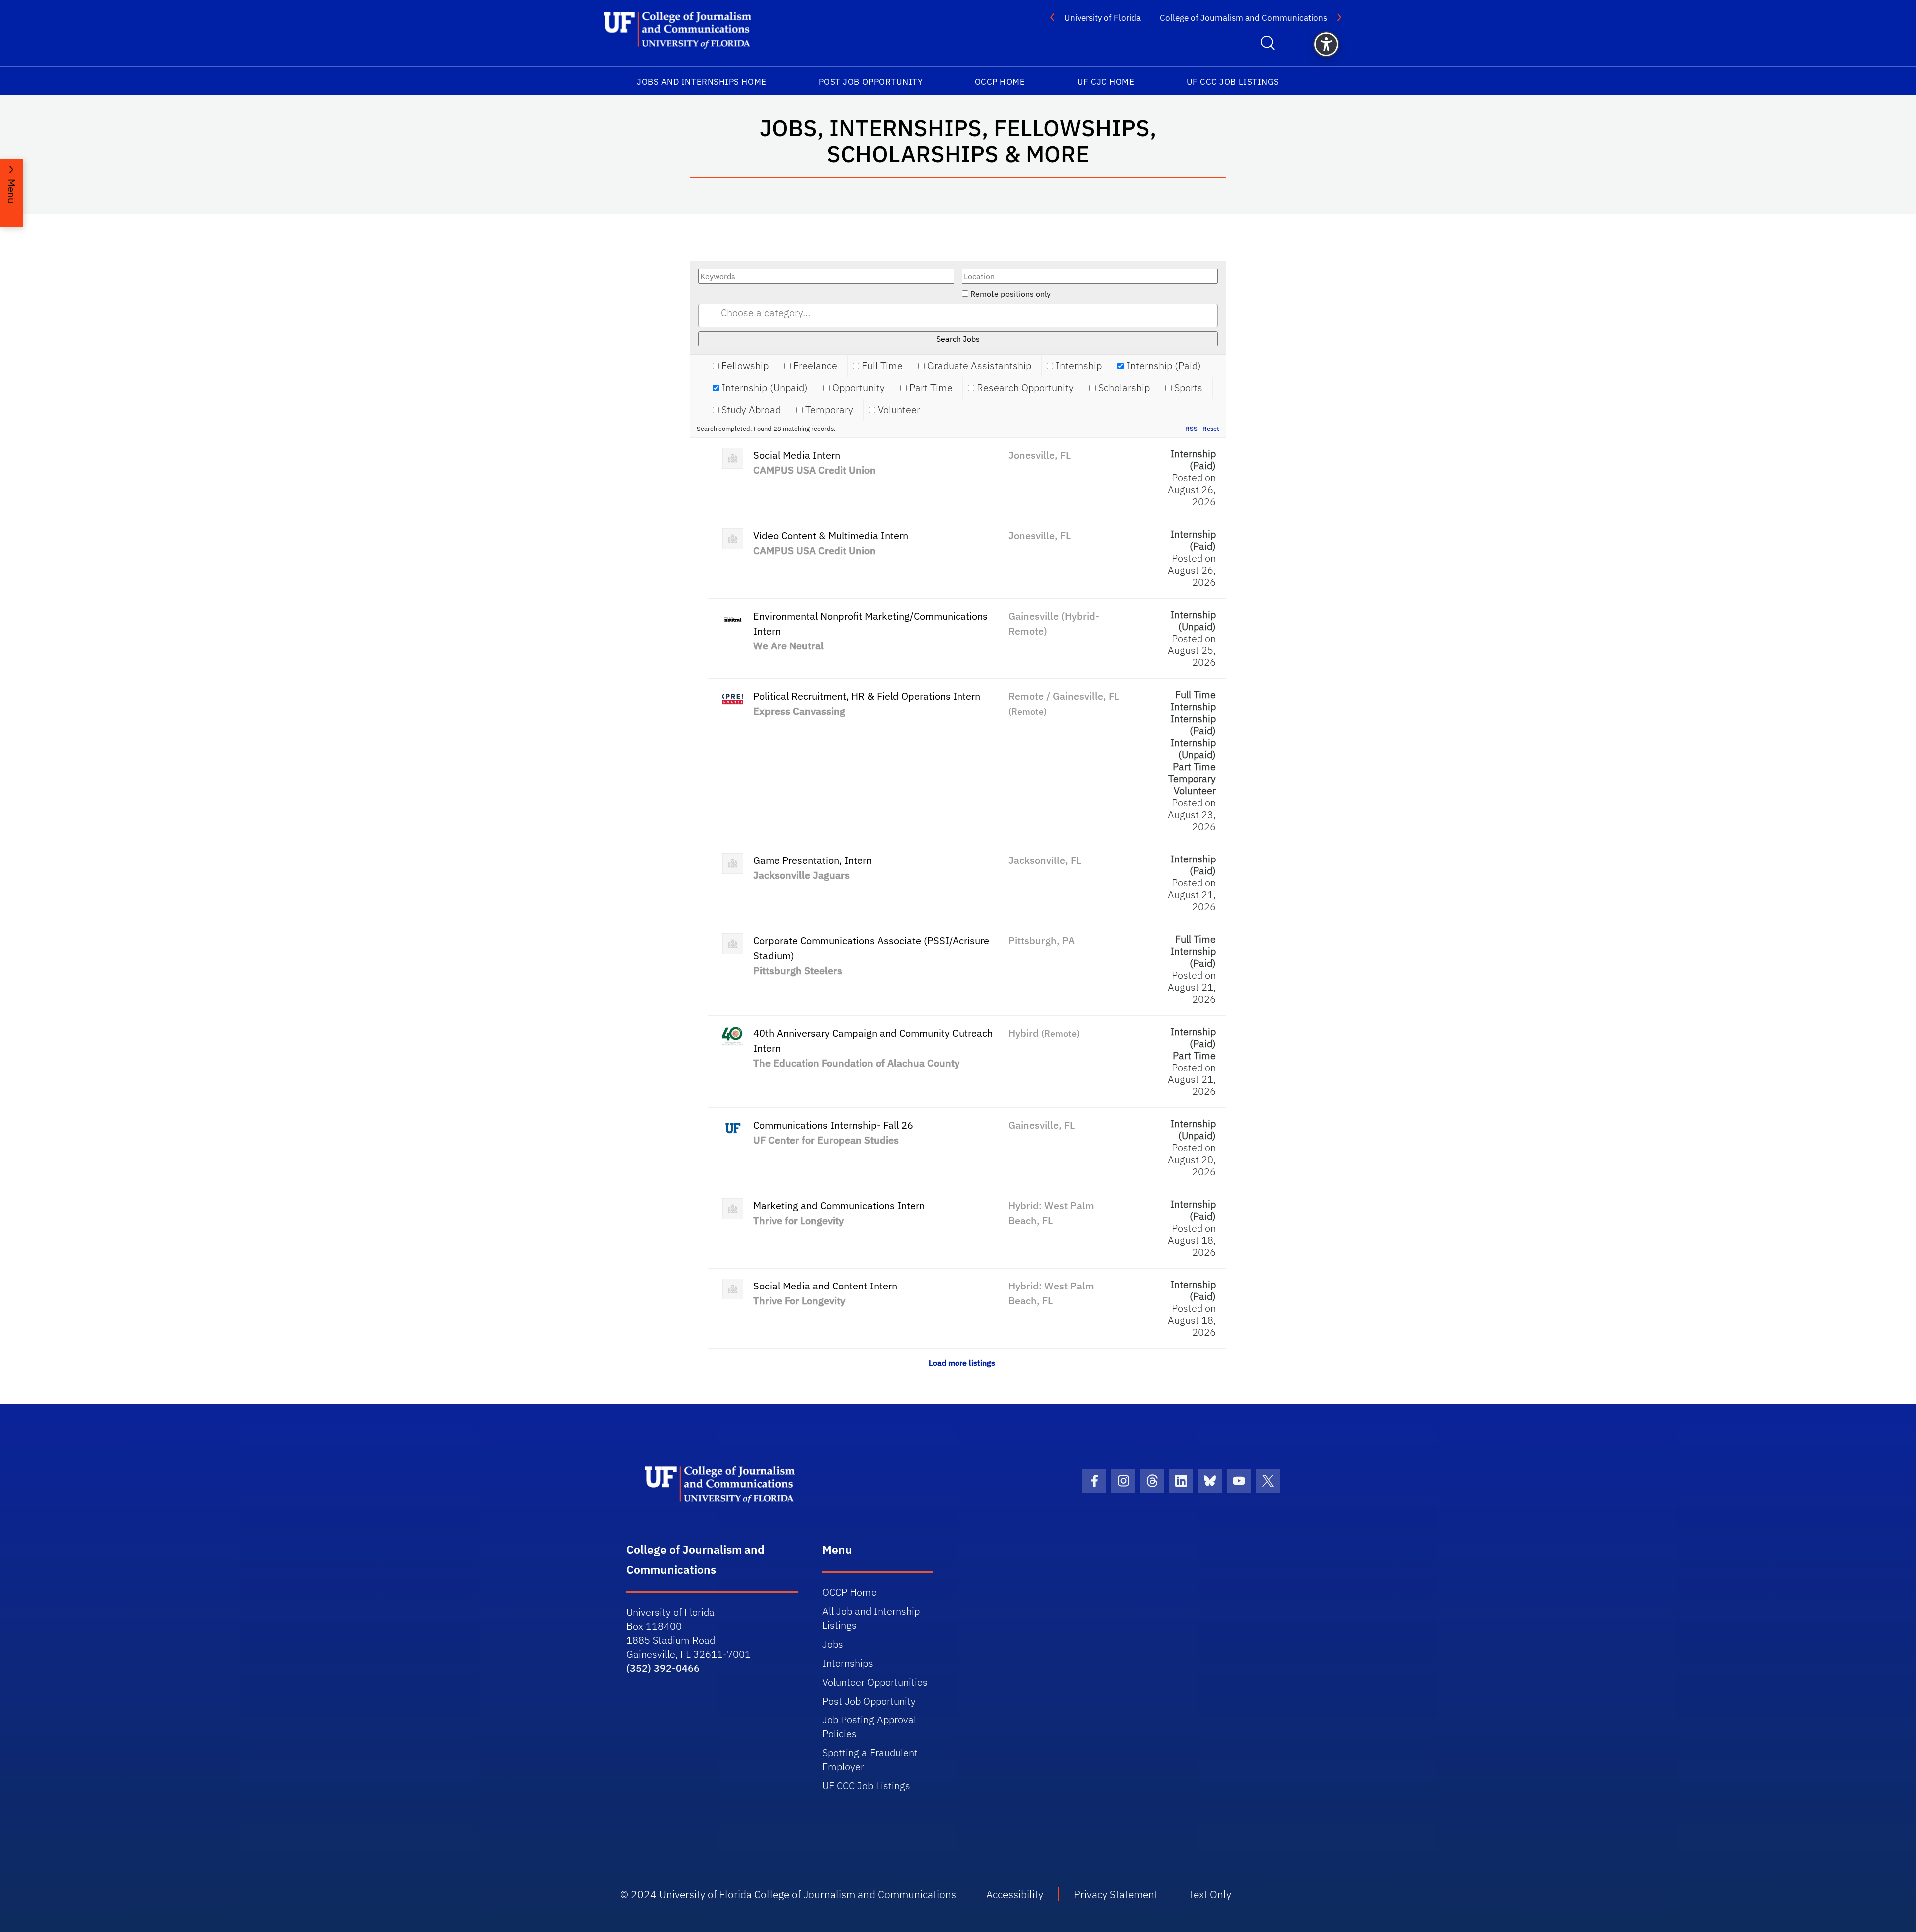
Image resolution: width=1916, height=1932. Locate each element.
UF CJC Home (1106, 82)
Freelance (814, 366)
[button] (1326, 44)
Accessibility (1015, 1894)
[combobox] (958, 316)
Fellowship (744, 366)
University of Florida (1102, 18)
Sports (1187, 388)
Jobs (833, 1644)
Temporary (828, 410)
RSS (1191, 429)
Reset (1211, 429)
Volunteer (898, 410)
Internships (848, 1663)
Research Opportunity (1024, 388)
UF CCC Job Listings (1233, 82)
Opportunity (857, 388)
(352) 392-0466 (663, 1668)
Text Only (1210, 1894)
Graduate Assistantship (978, 366)
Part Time (930, 388)
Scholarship (1123, 388)
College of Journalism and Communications (1243, 18)
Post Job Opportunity (871, 82)
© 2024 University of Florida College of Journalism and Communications (788, 1894)
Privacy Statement (1116, 1894)
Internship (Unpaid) (763, 388)
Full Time (881, 366)
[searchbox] (970, 313)
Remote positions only (1011, 294)
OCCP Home (1000, 82)
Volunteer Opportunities (875, 1682)
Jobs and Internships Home (702, 82)
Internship (1078, 366)
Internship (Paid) (1162, 366)
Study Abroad (750, 410)
